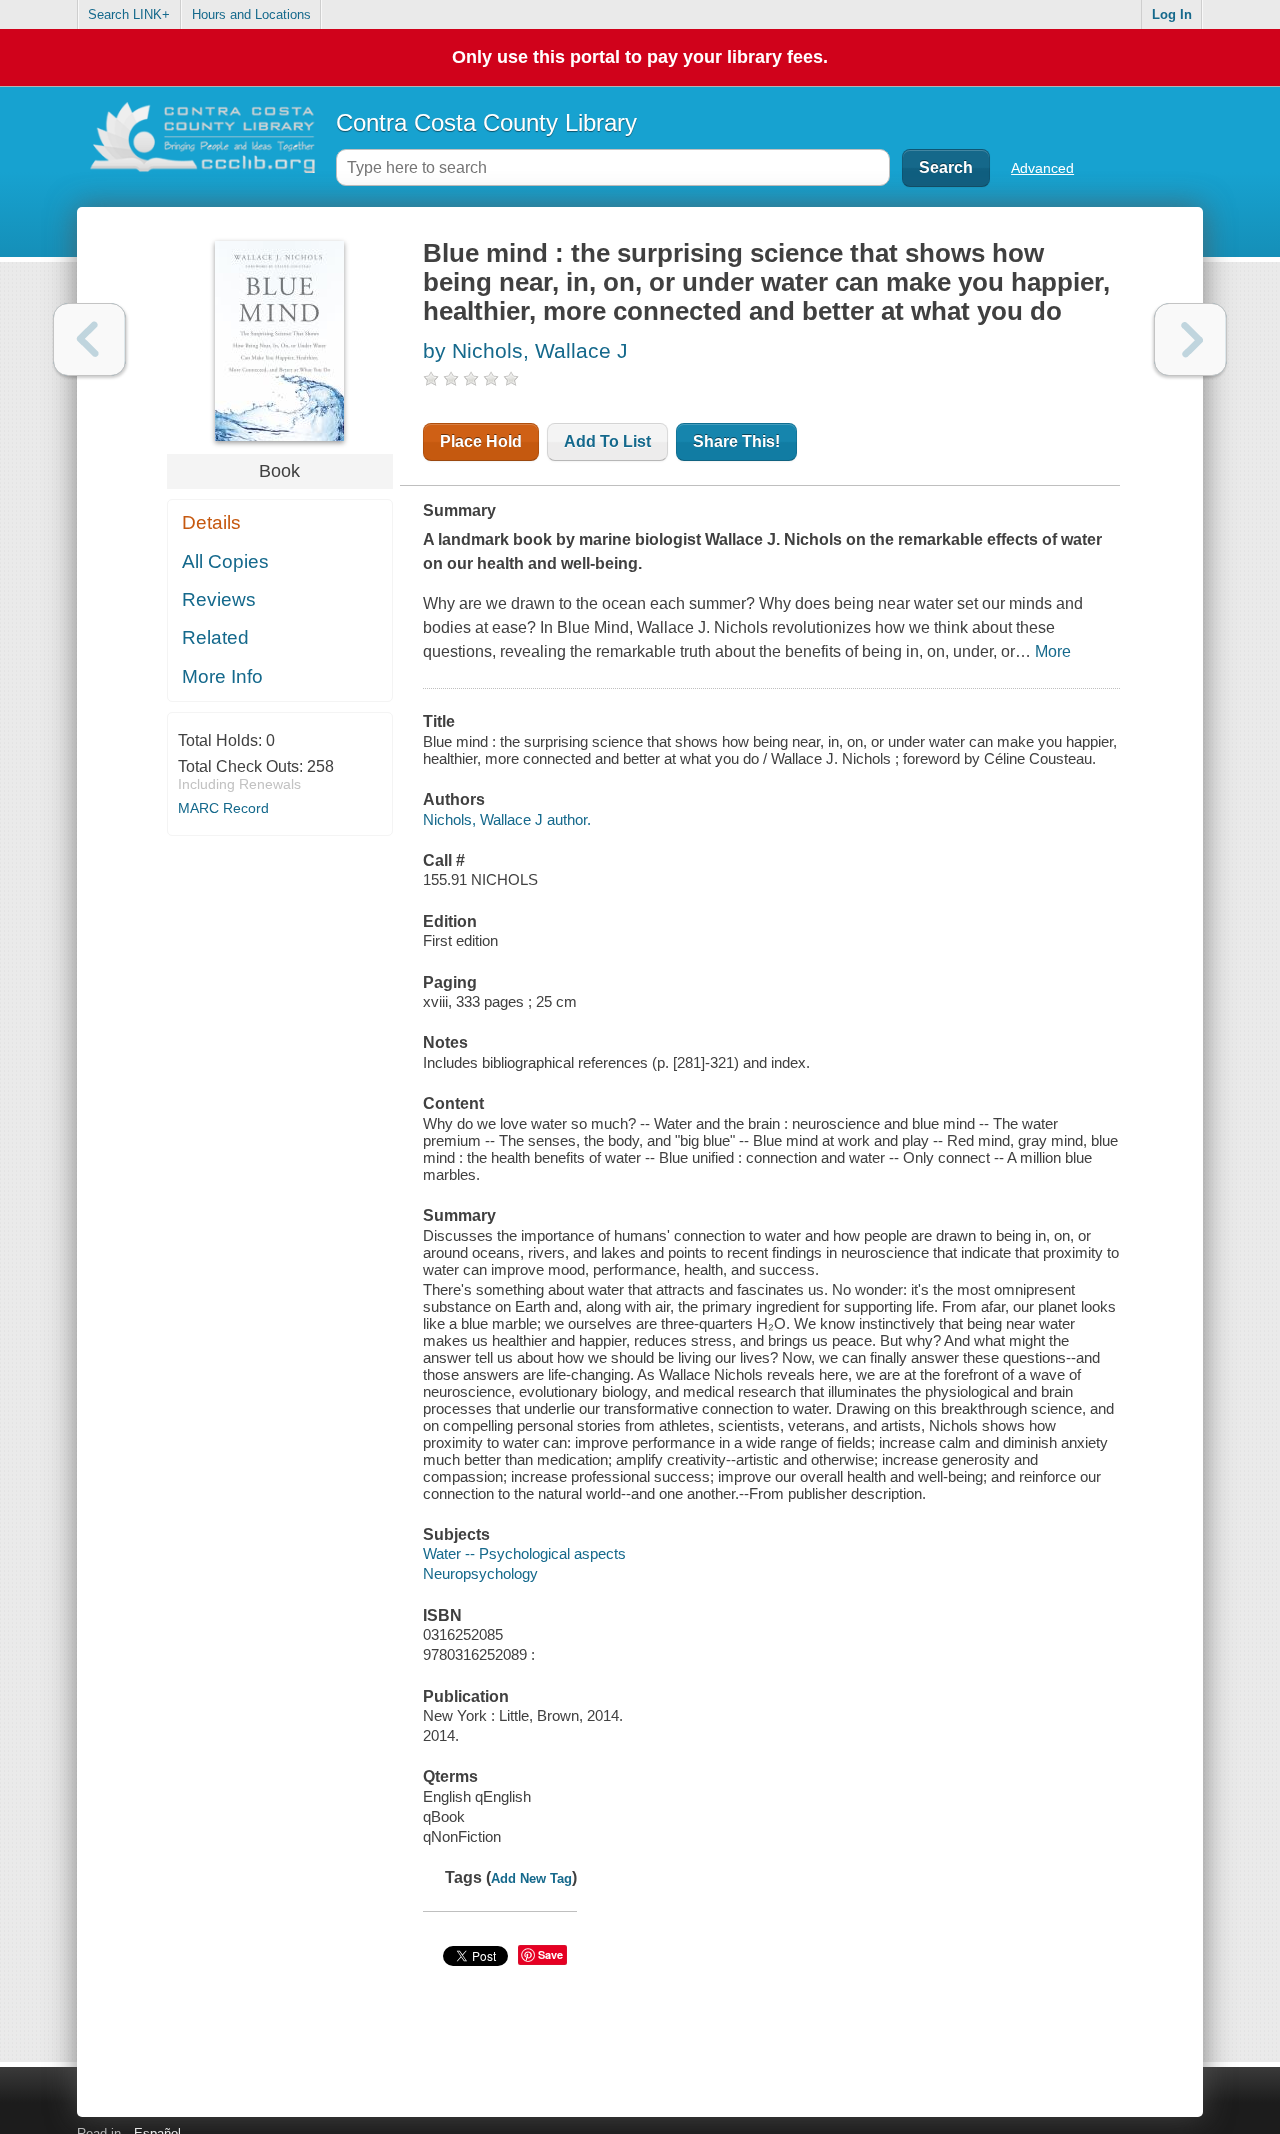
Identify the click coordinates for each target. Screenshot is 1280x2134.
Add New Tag (531, 1878)
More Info (222, 676)
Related (215, 637)
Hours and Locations (251, 14)
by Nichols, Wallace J (525, 350)
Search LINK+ (129, 14)
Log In (1172, 14)
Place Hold (481, 441)
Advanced (1042, 168)
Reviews (219, 599)
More (1053, 651)
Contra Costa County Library (486, 122)
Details (211, 522)
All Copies (225, 561)
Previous (89, 339)
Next (1190, 339)
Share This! (736, 441)
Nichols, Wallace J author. (507, 819)
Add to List (607, 441)
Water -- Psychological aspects (524, 1553)
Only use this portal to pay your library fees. (640, 57)
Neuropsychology (480, 1573)
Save (550, 1954)
